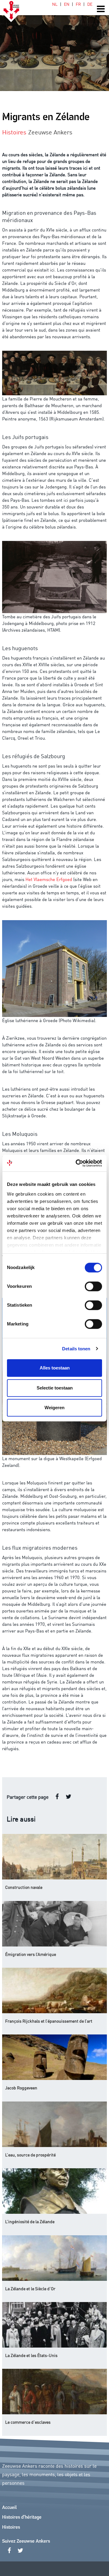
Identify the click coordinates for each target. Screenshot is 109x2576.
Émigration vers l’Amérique (31, 1954)
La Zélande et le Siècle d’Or (30, 2288)
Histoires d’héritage (22, 2517)
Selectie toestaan (55, 1388)
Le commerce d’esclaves (28, 2422)
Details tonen (76, 1349)
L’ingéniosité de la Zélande (30, 2221)
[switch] (93, 1286)
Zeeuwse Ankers (50, 132)
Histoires (11, 2527)
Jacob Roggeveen (21, 2088)
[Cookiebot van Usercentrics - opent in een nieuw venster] (77, 1163)
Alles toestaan (55, 1368)
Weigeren (54, 1408)
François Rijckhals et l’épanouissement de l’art (49, 2021)
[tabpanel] (54, 46)
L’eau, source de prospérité (30, 2155)
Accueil (9, 2508)
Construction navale (24, 1887)
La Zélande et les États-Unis (31, 2355)
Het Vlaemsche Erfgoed (49, 879)
